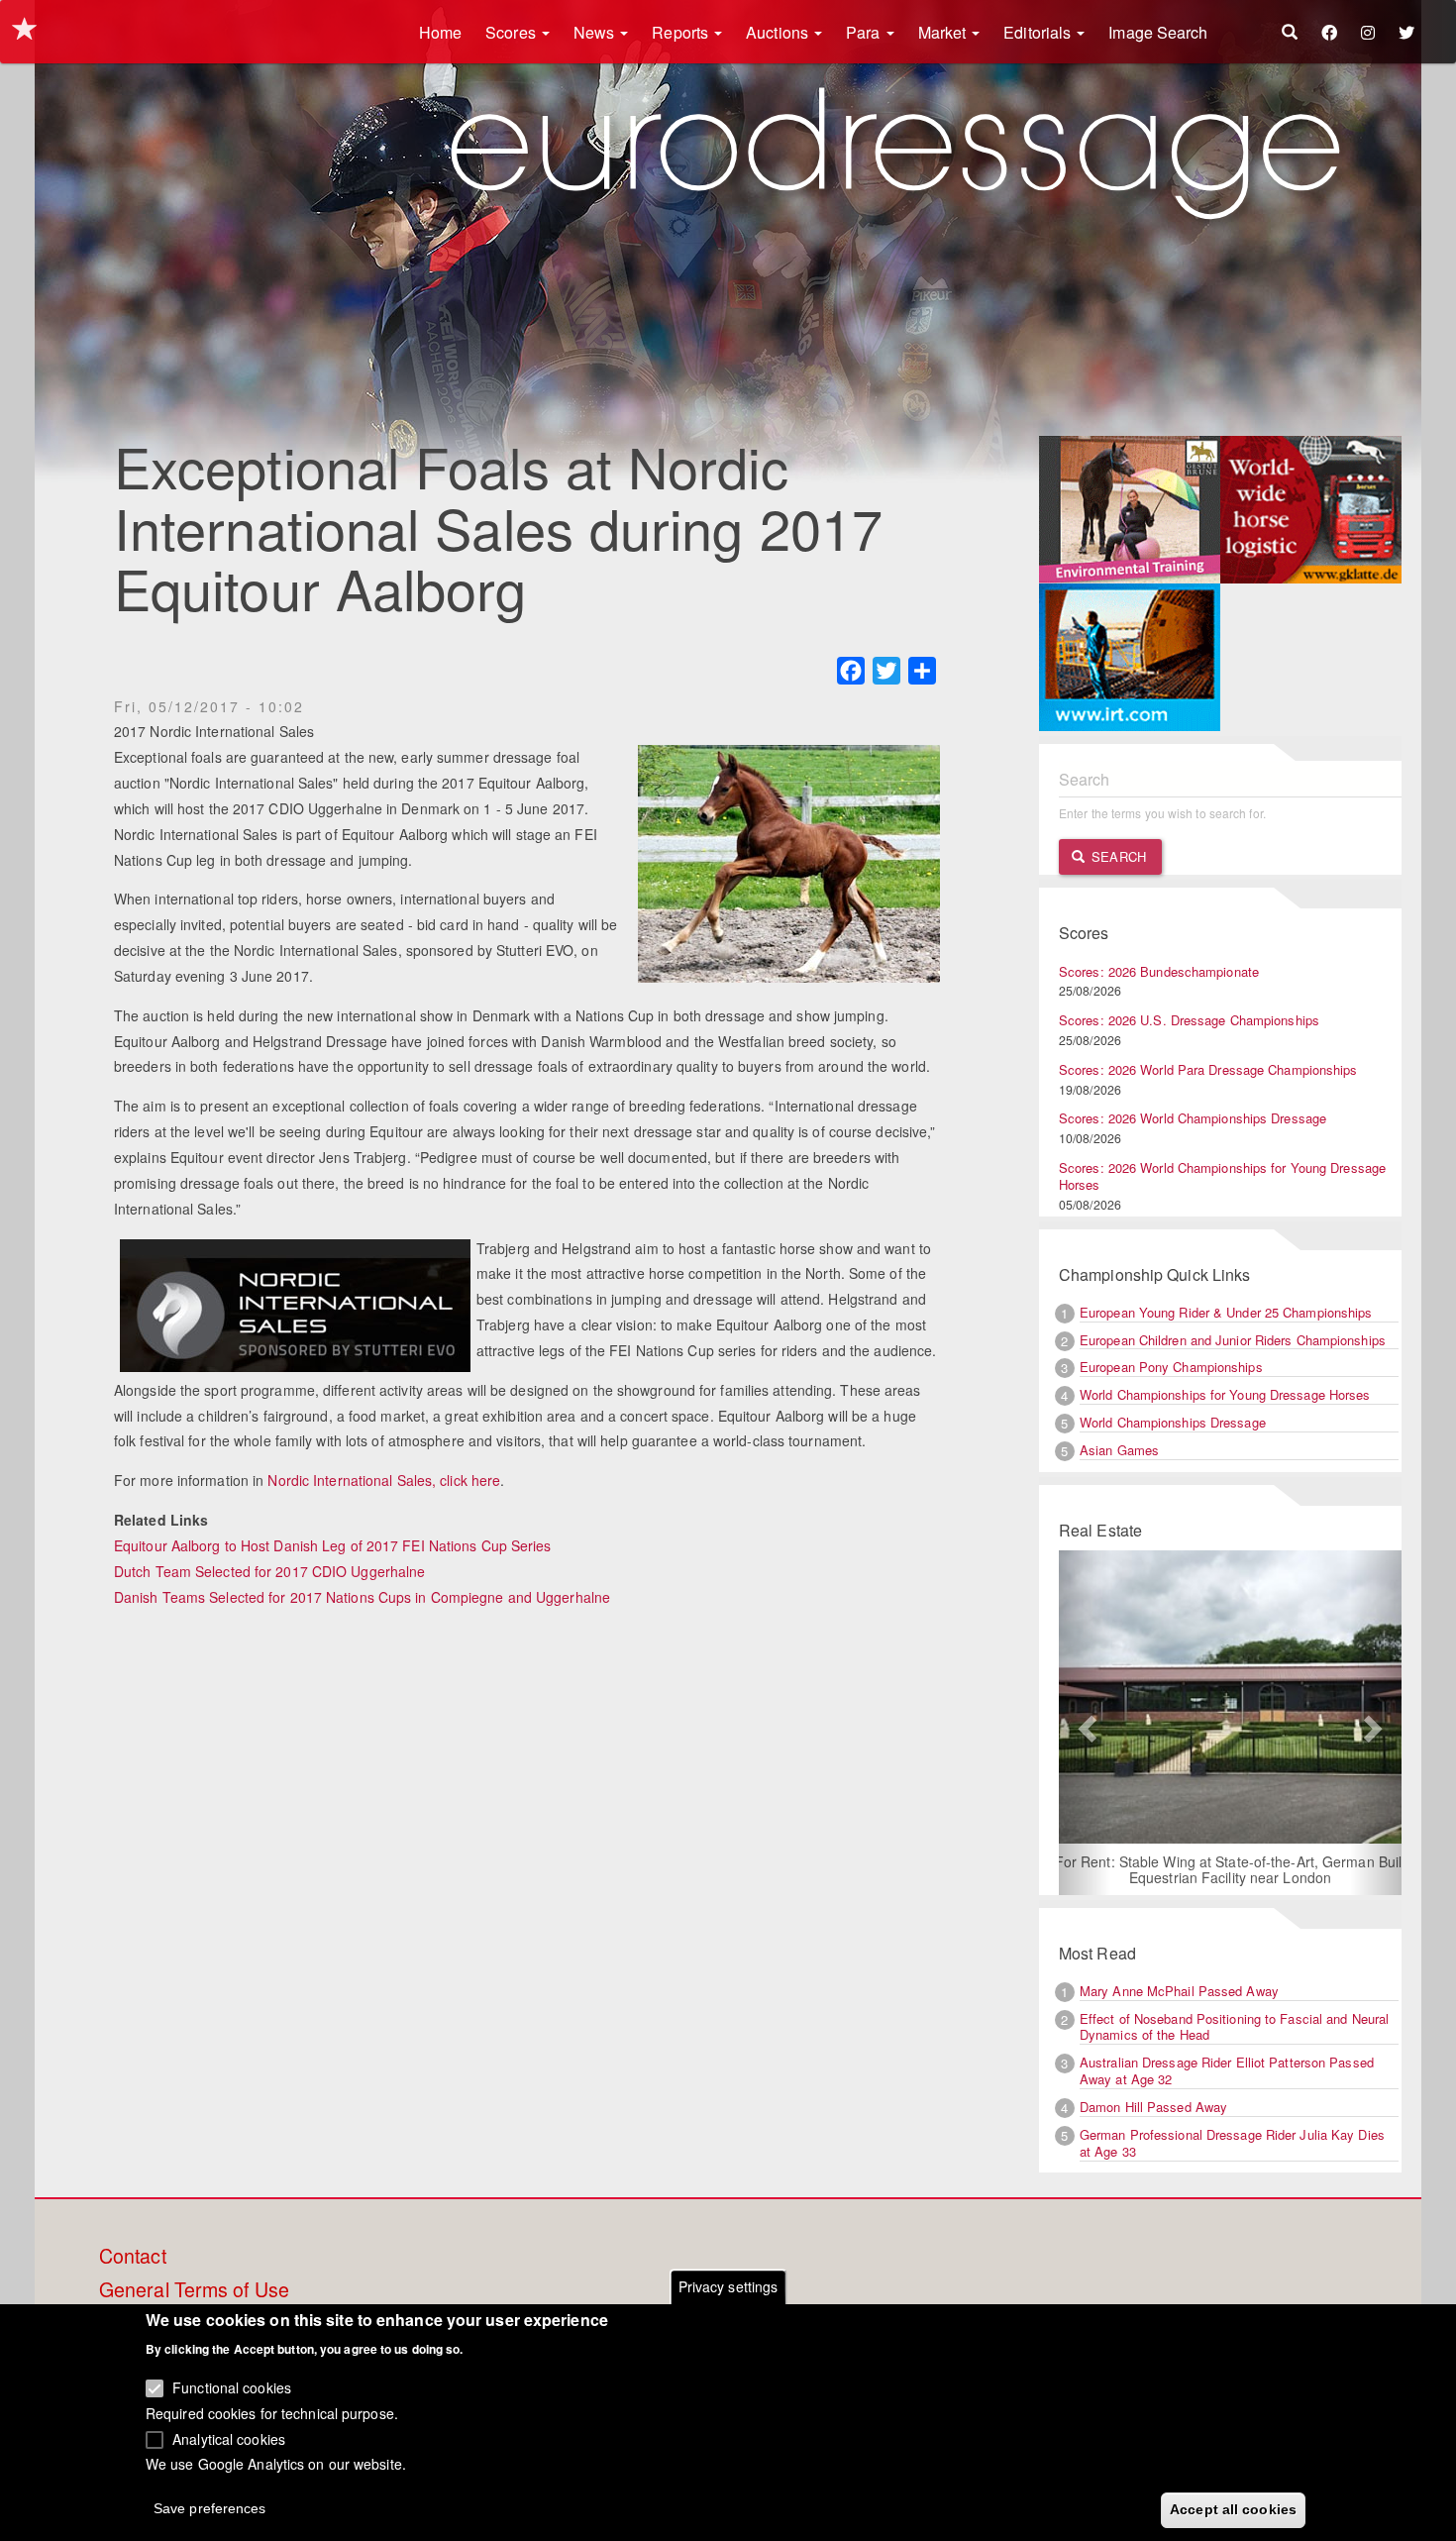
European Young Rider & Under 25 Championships (1226, 1312)
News (596, 32)
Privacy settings (728, 2286)
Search (1117, 856)
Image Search (1158, 32)
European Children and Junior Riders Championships (1233, 1340)
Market (944, 32)
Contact (133, 2257)
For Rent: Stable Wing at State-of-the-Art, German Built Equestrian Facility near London (1231, 1869)
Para (865, 32)
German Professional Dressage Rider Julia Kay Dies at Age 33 (1232, 2143)
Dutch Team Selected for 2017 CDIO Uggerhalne (269, 1571)
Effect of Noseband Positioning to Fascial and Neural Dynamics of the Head (1234, 2027)
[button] (1085, 1723)
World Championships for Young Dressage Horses (1225, 1394)
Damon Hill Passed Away (1153, 2107)
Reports (682, 32)
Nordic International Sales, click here (384, 1480)
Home (440, 32)
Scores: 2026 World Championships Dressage (1193, 1118)
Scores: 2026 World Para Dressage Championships (1208, 1069)
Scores (513, 32)
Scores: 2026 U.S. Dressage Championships (1189, 1020)
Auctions (779, 32)
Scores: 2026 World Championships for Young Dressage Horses (1222, 1176)
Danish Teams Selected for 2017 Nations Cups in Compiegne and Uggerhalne (362, 1597)
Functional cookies (232, 2387)
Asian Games (1119, 1450)
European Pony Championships (1171, 1367)
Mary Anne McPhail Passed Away (1179, 1991)
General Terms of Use (194, 2290)
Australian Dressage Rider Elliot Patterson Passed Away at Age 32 (1227, 2070)
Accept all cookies (1233, 2508)
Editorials (1039, 32)
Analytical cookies (229, 2438)
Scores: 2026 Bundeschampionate (1159, 971)
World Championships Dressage (1173, 1422)
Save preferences (210, 2507)
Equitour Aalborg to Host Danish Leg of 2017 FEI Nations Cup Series (333, 1545)
